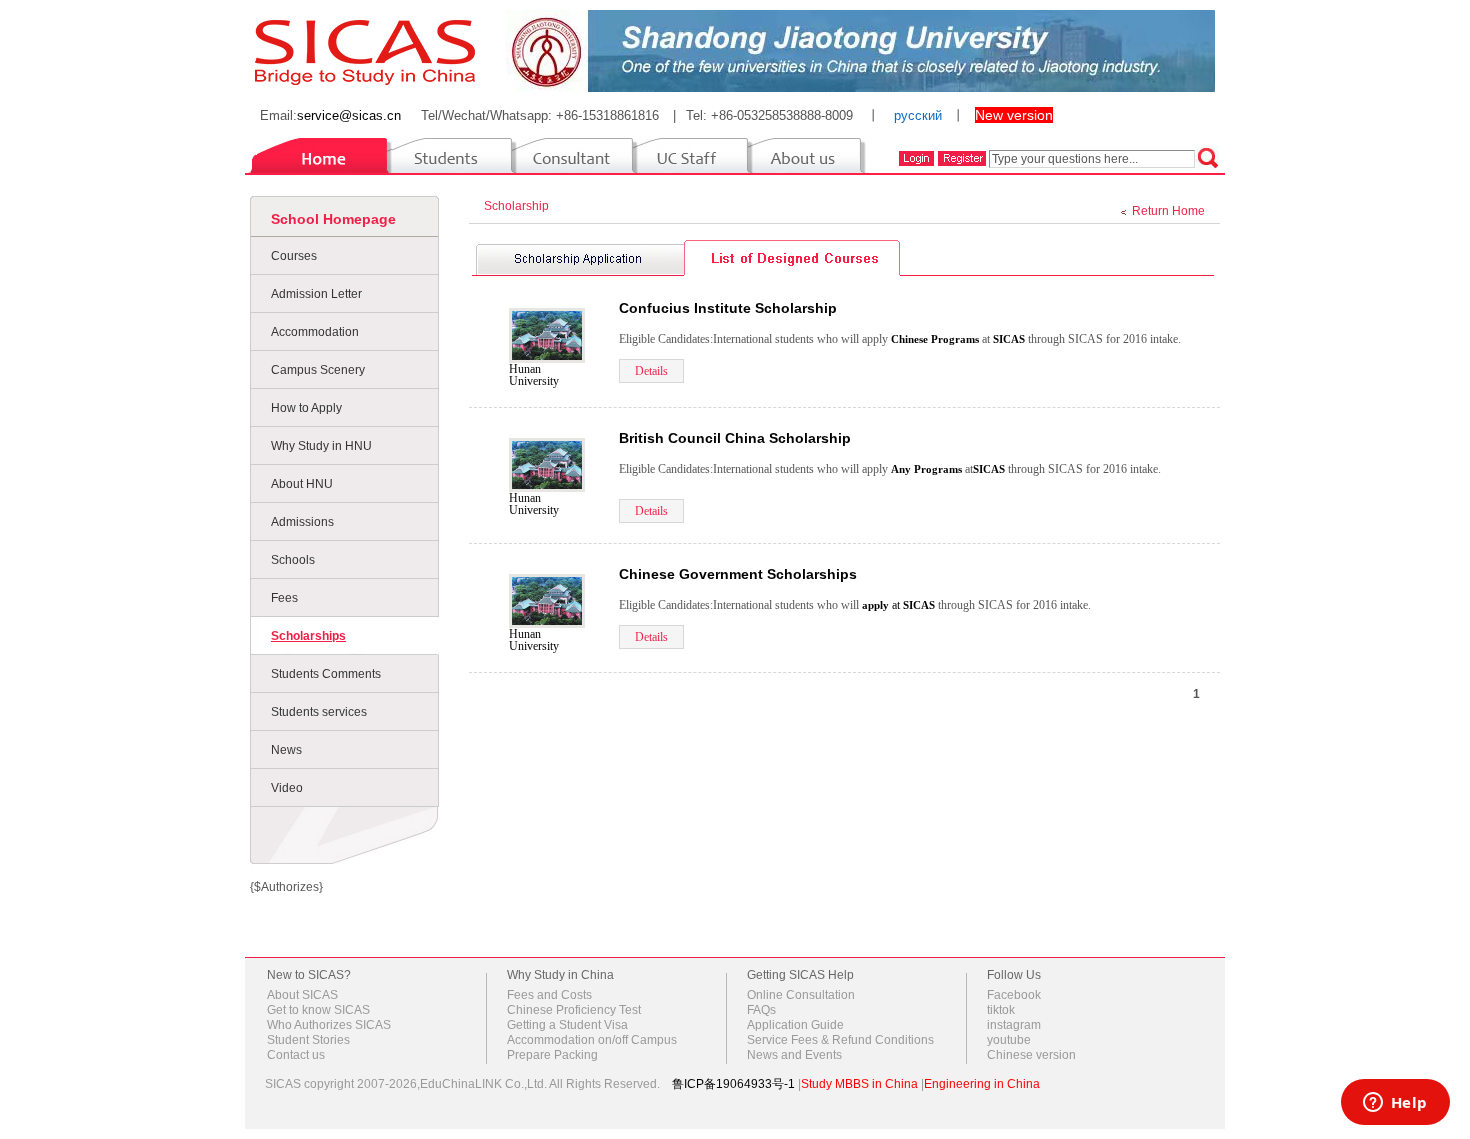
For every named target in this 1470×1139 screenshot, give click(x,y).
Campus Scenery (318, 370)
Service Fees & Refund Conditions (840, 1040)
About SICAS (302, 995)
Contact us (296, 1055)
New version (1014, 115)
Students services (319, 712)
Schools (293, 560)
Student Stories (308, 1040)
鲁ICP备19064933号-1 (733, 1084)
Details (651, 371)
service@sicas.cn (349, 115)
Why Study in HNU (321, 446)
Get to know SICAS (318, 1010)
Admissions (302, 522)
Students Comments (326, 674)
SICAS (1009, 339)
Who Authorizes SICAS (329, 1025)
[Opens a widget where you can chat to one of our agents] (1395, 1104)
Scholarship (519, 206)
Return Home (1168, 211)
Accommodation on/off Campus (592, 1040)
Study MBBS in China (859, 1084)
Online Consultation (801, 995)
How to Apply (306, 408)
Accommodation (315, 332)
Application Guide (795, 1025)
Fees (284, 598)
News (286, 750)
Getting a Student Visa (567, 1025)
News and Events (794, 1055)
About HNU (302, 484)
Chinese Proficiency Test (574, 1010)
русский (918, 115)
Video (287, 788)
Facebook (1014, 995)
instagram (1014, 1025)
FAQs (761, 1010)
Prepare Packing (552, 1055)
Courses (294, 256)
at (882, 605)
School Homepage (333, 219)
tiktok (1001, 1010)
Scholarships (308, 636)
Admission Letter (316, 294)
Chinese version (1031, 1055)
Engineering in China (982, 1084)
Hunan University (534, 375)
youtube (1009, 1040)
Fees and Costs (549, 995)
